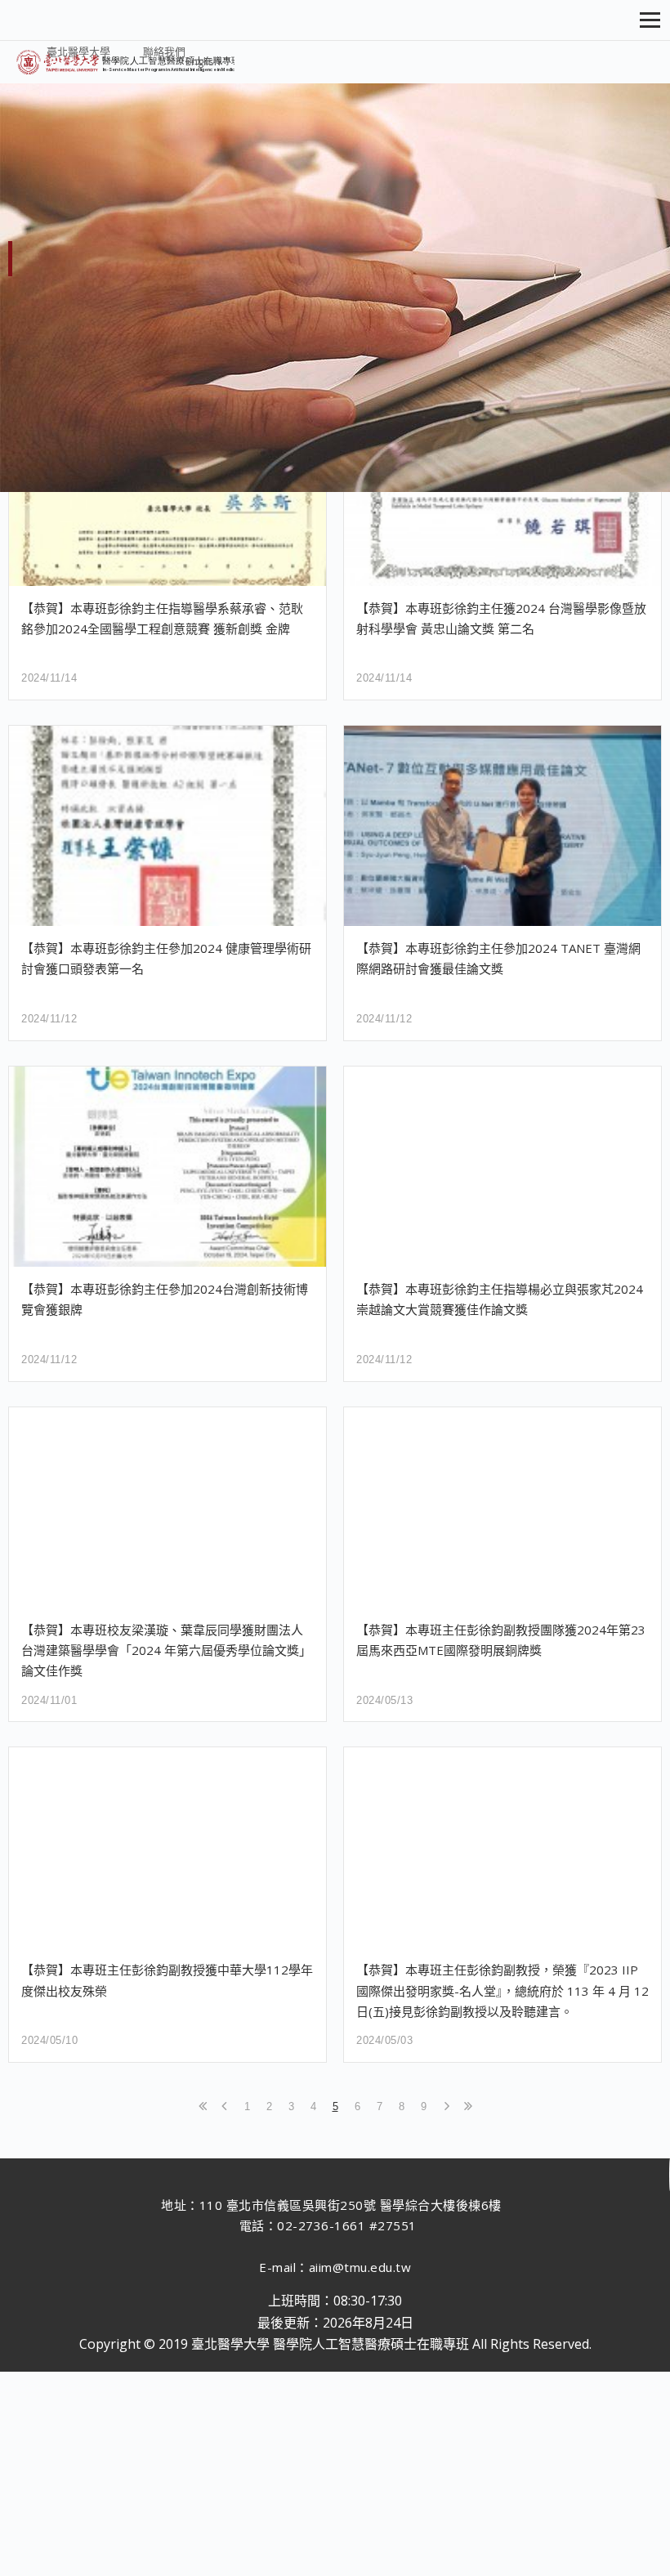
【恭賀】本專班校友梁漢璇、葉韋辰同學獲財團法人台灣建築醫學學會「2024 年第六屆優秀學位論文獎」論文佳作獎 (166, 1650)
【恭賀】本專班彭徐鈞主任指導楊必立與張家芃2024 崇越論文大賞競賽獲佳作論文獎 (500, 1299)
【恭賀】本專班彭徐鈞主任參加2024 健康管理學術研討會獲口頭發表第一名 (166, 958)
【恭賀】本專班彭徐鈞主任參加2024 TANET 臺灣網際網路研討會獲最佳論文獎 (498, 958)
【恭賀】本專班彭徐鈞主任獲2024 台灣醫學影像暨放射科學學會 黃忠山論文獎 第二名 (501, 618)
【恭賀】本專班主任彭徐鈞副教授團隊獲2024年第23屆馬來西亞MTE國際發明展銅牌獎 (501, 1640)
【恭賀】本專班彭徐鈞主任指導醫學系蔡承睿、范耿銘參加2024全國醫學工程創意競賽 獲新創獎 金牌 (162, 618)
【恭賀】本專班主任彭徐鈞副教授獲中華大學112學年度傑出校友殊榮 (167, 1980)
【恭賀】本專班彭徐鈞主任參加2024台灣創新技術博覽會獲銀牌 (165, 1299)
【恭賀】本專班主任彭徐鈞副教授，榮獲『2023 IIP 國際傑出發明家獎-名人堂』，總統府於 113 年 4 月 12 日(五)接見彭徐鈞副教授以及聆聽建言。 (502, 1990)
